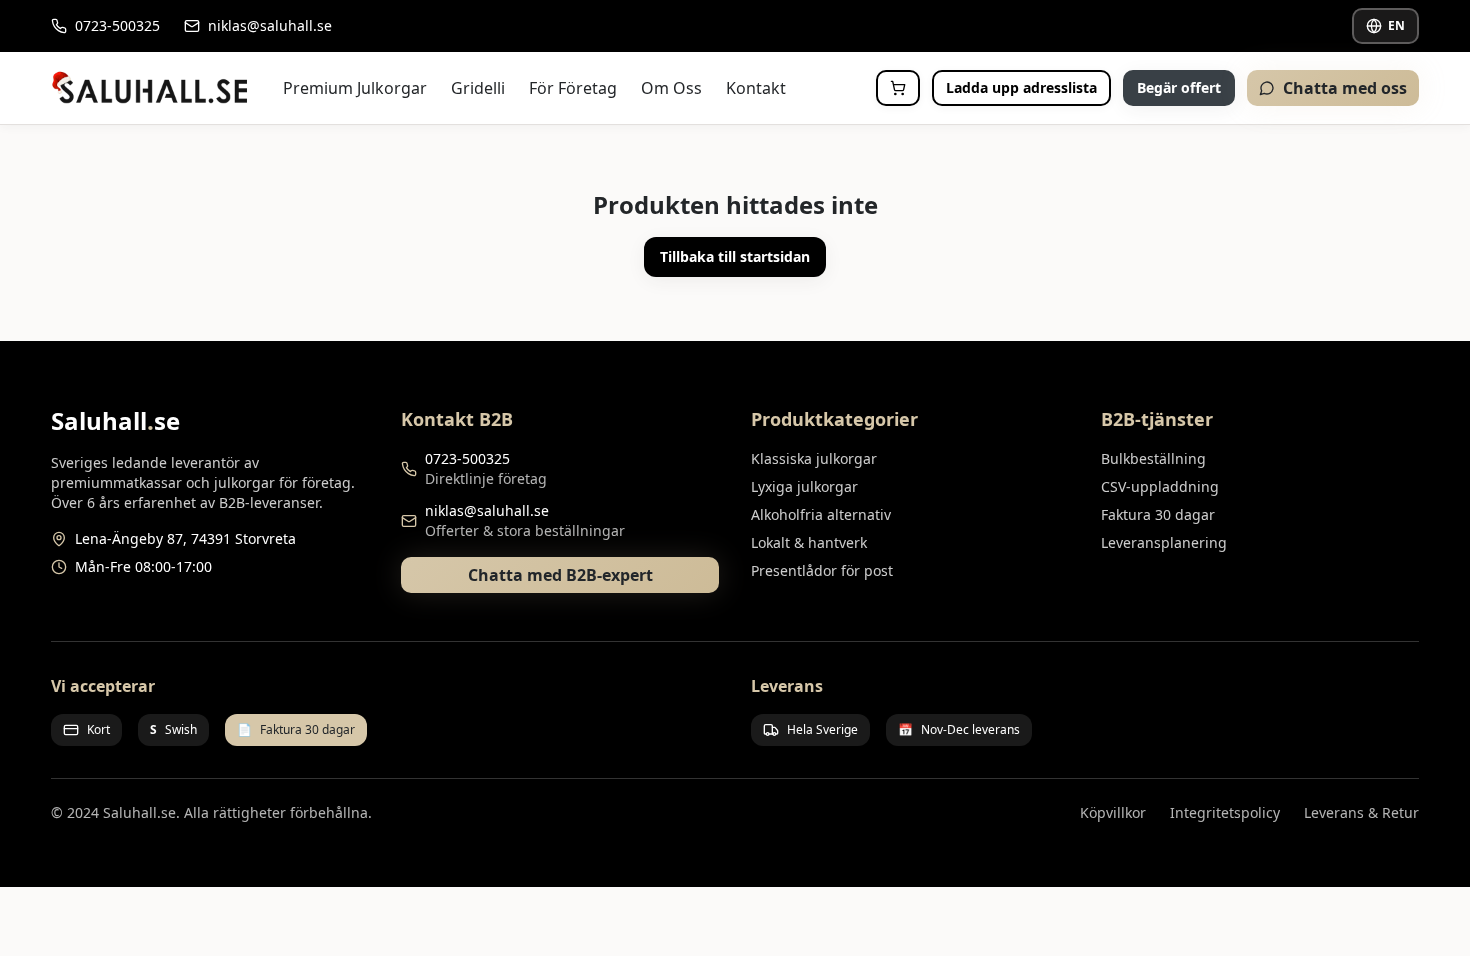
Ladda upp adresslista (1021, 87)
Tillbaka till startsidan (735, 256)
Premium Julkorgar (355, 88)
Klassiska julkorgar (814, 458)
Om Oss (671, 88)
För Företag (573, 88)
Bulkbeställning (1153, 458)
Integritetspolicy (1225, 812)
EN (1396, 25)
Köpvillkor (1113, 812)
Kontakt (756, 88)
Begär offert (1179, 87)
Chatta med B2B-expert (560, 575)
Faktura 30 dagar (1158, 514)
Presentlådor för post (822, 570)
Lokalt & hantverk (809, 542)
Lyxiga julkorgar (804, 486)
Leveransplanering (1164, 542)
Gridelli (478, 88)
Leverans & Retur (1361, 812)
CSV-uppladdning (1160, 486)
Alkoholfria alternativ (821, 514)
